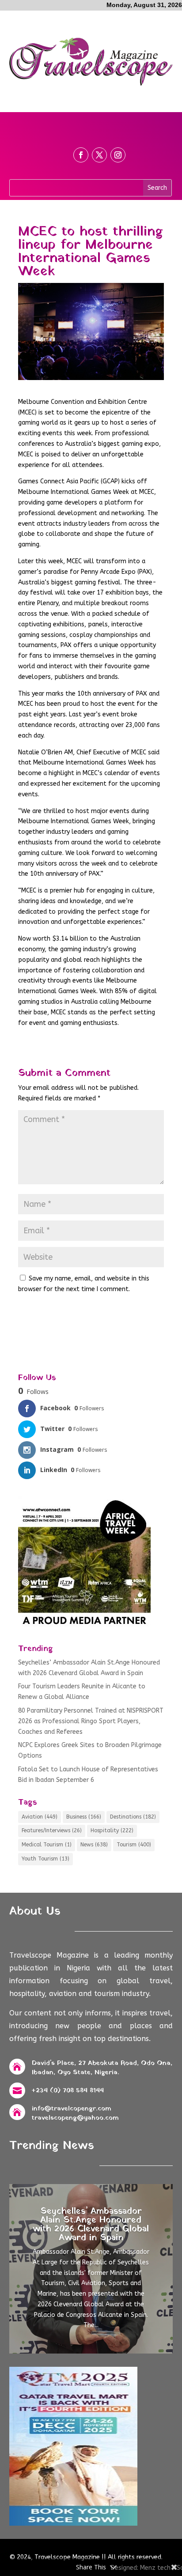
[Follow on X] (99, 155)
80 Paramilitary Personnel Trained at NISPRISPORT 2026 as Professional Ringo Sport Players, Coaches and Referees (91, 1721)
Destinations (133, 1817)
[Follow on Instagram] (118, 155)
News (94, 1845)
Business (84, 1817)
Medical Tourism (47, 1845)
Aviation (40, 1817)
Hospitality (112, 1830)
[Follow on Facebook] (81, 155)
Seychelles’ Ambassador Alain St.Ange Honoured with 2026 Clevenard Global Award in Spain (91, 2225)
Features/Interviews (52, 1830)
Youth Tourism (45, 1859)
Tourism (134, 1845)
